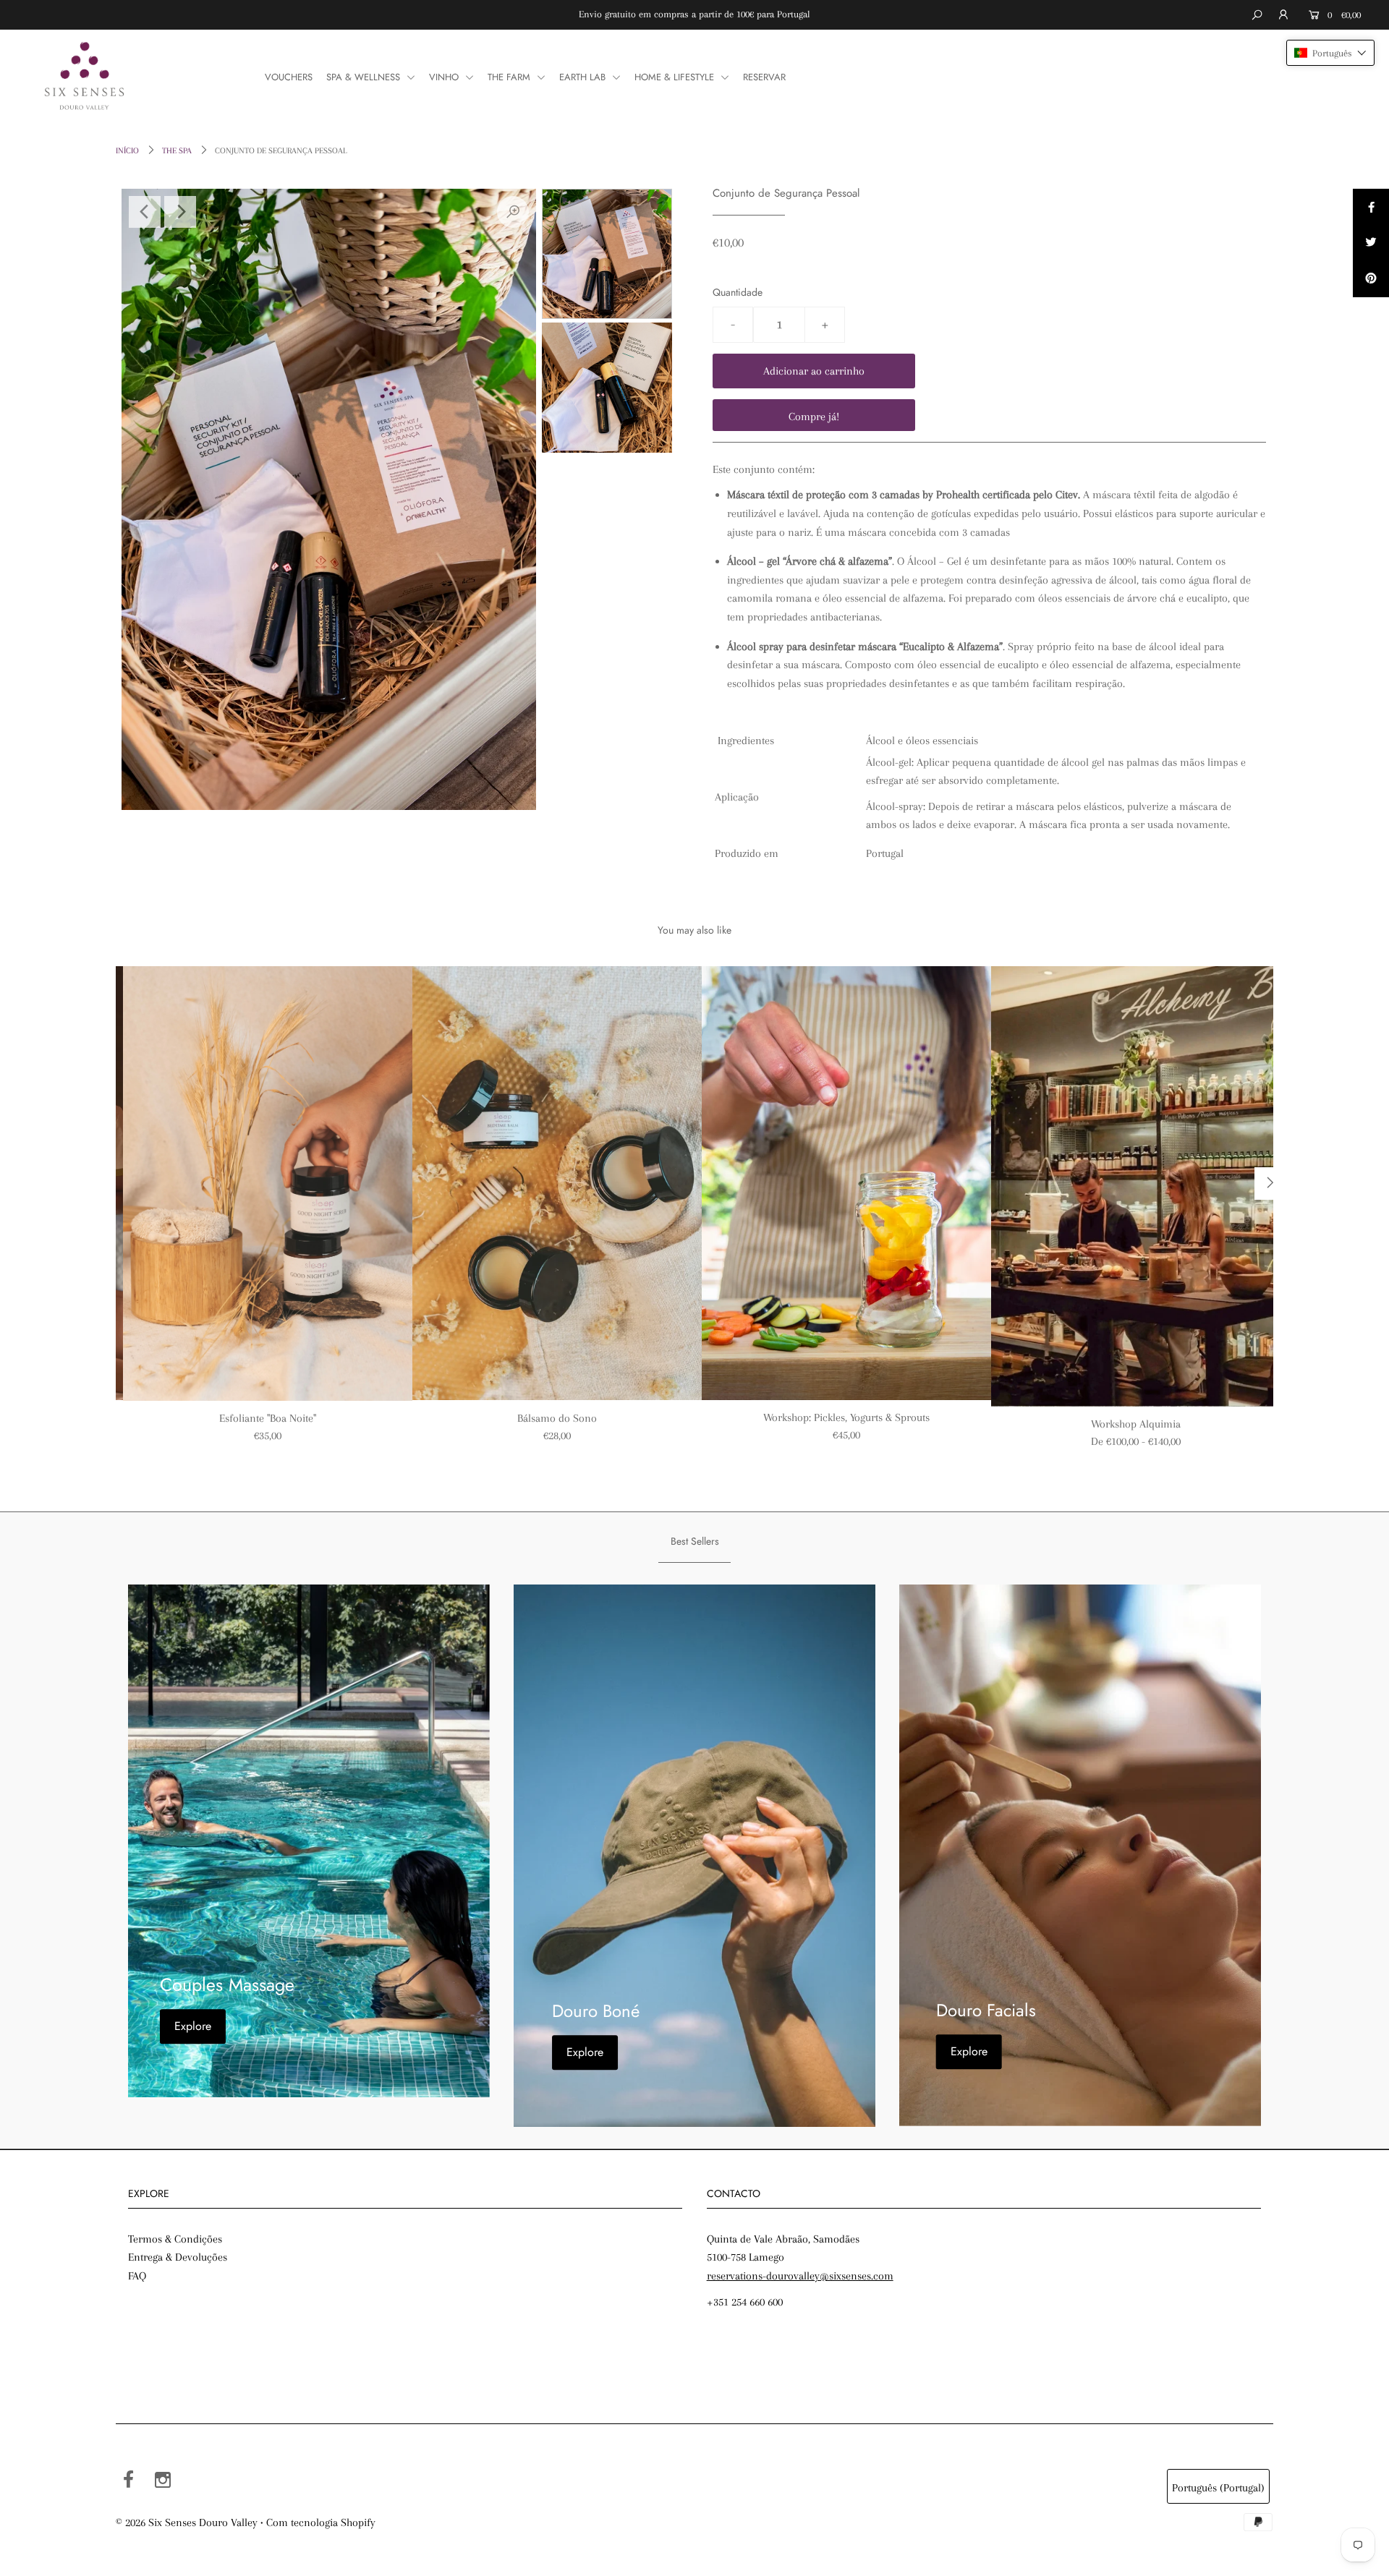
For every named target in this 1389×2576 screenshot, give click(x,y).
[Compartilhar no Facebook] (1371, 207)
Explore (193, 2026)
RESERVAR (764, 77)
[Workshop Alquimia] (1136, 1186)
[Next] (180, 212)
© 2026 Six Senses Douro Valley (187, 2522)
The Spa (177, 151)
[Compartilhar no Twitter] (1371, 243)
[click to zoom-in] (513, 212)
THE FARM (510, 77)
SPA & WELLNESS (365, 77)
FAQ (137, 2276)
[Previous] (145, 212)
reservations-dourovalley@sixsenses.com (800, 2276)
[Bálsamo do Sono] (557, 1183)
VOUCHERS (289, 77)
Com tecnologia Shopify (321, 2522)
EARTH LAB (584, 77)
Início (127, 151)
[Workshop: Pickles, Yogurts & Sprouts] (846, 1183)
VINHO (445, 77)
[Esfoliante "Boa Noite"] (268, 1183)
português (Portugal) (1218, 2488)
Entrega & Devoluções (178, 2257)
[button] (1330, 53)
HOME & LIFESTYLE (676, 77)
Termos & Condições (175, 2239)
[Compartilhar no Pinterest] (1371, 279)
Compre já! (814, 417)
